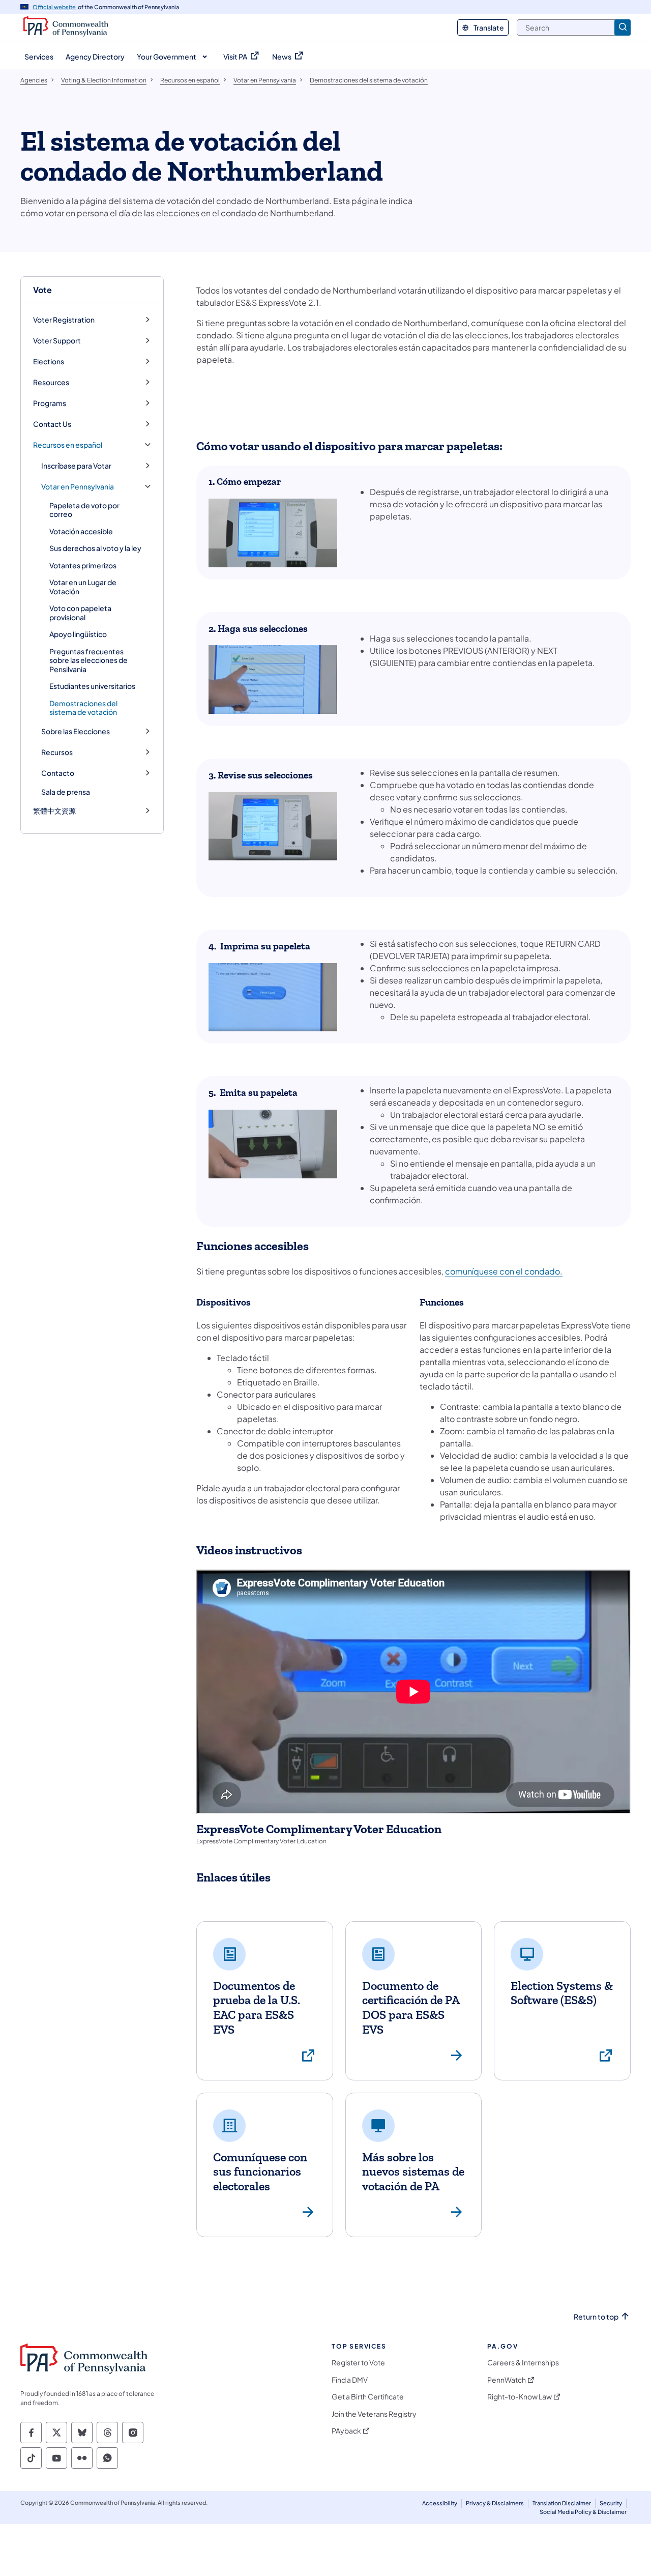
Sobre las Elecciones (76, 731)
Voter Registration (64, 320)
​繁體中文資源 (54, 811)
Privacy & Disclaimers (495, 2503)
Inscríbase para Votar (76, 466)
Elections (49, 361)
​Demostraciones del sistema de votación (83, 708)
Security (611, 2503)
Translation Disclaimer (562, 2503)
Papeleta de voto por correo (84, 510)
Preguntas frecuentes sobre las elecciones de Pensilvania (88, 660)
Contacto (58, 773)
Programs (50, 403)
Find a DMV (350, 2380)
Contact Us (52, 424)
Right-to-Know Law (520, 2397)
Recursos (57, 752)
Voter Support (57, 341)
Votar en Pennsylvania (78, 487)
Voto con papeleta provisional (80, 613)
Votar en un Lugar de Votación (83, 587)
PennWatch (507, 2380)
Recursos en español (68, 445)
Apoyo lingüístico (78, 634)
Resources (51, 382)
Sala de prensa (66, 792)
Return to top (596, 2317)
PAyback (346, 2431)
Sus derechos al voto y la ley (95, 548)
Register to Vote (358, 2363)
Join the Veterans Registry (374, 2414)
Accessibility (440, 2503)
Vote (42, 290)
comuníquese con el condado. (504, 1271)
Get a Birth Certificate (368, 2397)
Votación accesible (81, 531)
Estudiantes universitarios (92, 686)
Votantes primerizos (83, 565)
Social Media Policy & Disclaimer (583, 2512)
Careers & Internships (523, 2363)
